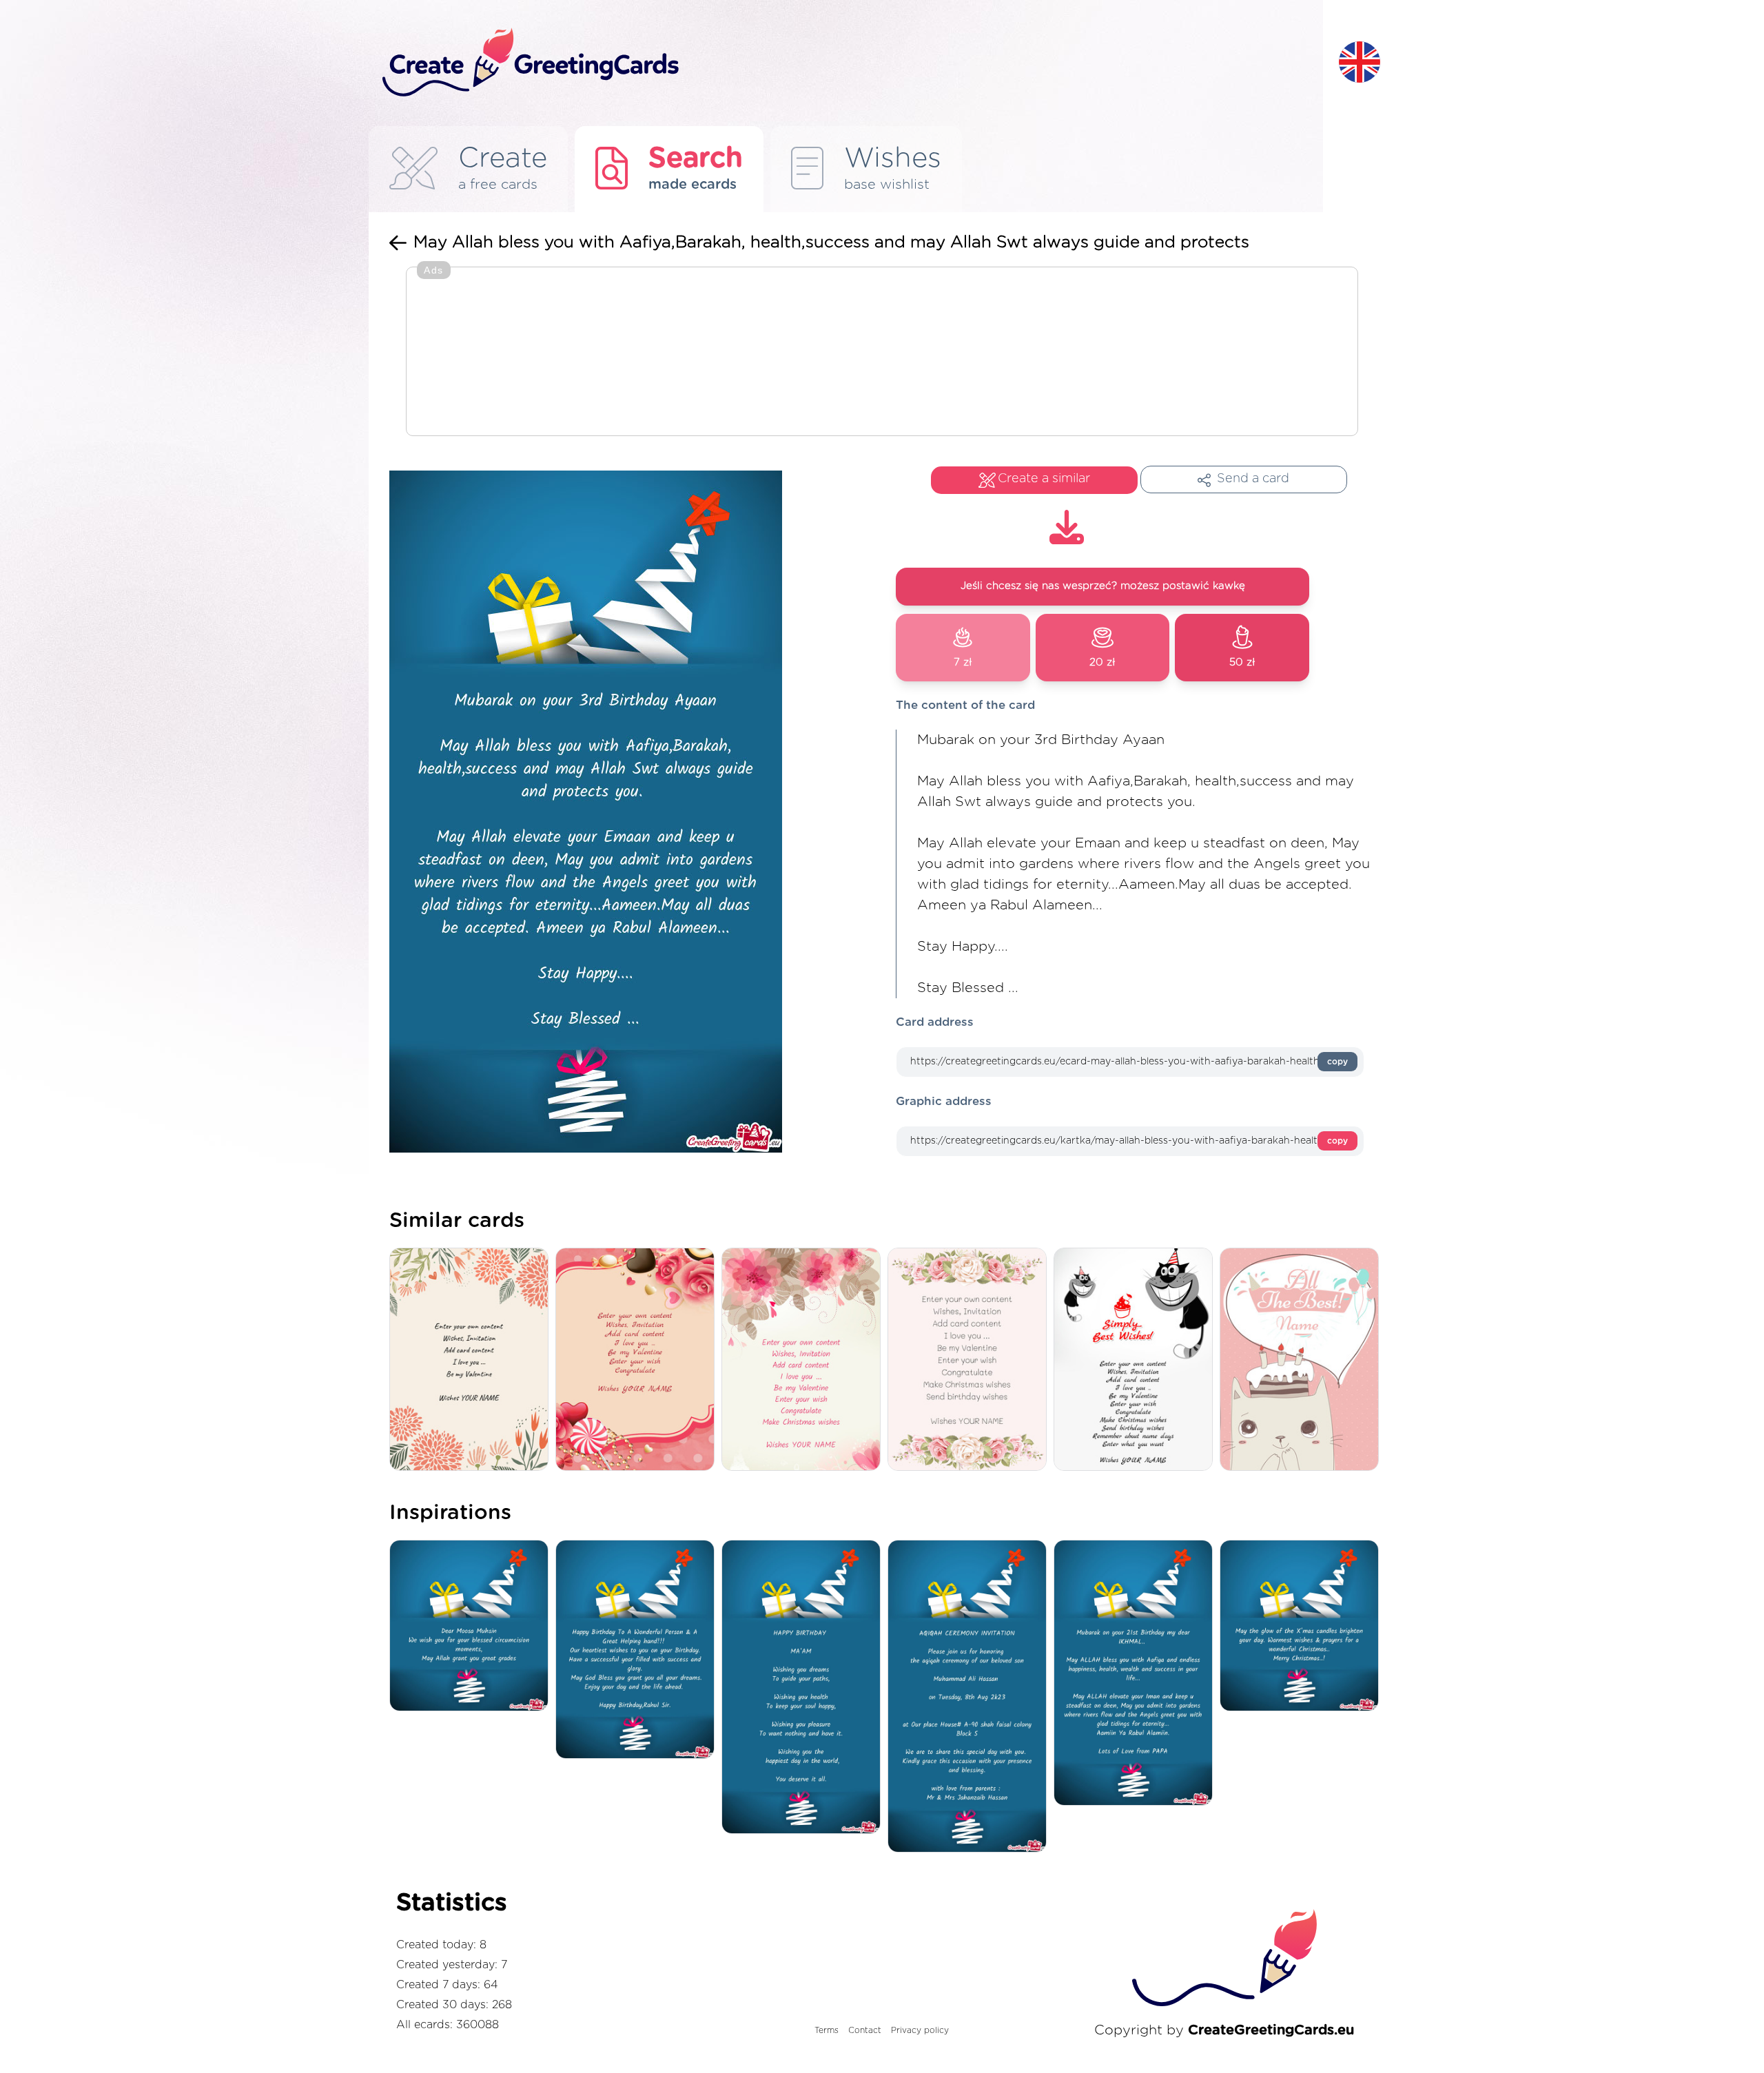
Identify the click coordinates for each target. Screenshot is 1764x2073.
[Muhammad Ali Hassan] (971, 1697)
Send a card (1253, 479)
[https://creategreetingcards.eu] (850, 63)
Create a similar (1044, 479)
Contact (865, 2030)
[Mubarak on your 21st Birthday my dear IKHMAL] (1137, 1674)
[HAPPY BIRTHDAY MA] (804, 1688)
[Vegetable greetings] (472, 1360)
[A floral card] (971, 1360)
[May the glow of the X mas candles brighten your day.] (1303, 1627)
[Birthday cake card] (1303, 1360)
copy (1337, 1062)
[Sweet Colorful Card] (638, 1360)
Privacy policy (920, 2030)
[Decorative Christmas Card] (804, 1360)
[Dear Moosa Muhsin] (472, 1627)
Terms (827, 2030)
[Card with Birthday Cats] (1137, 1360)
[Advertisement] (882, 353)
